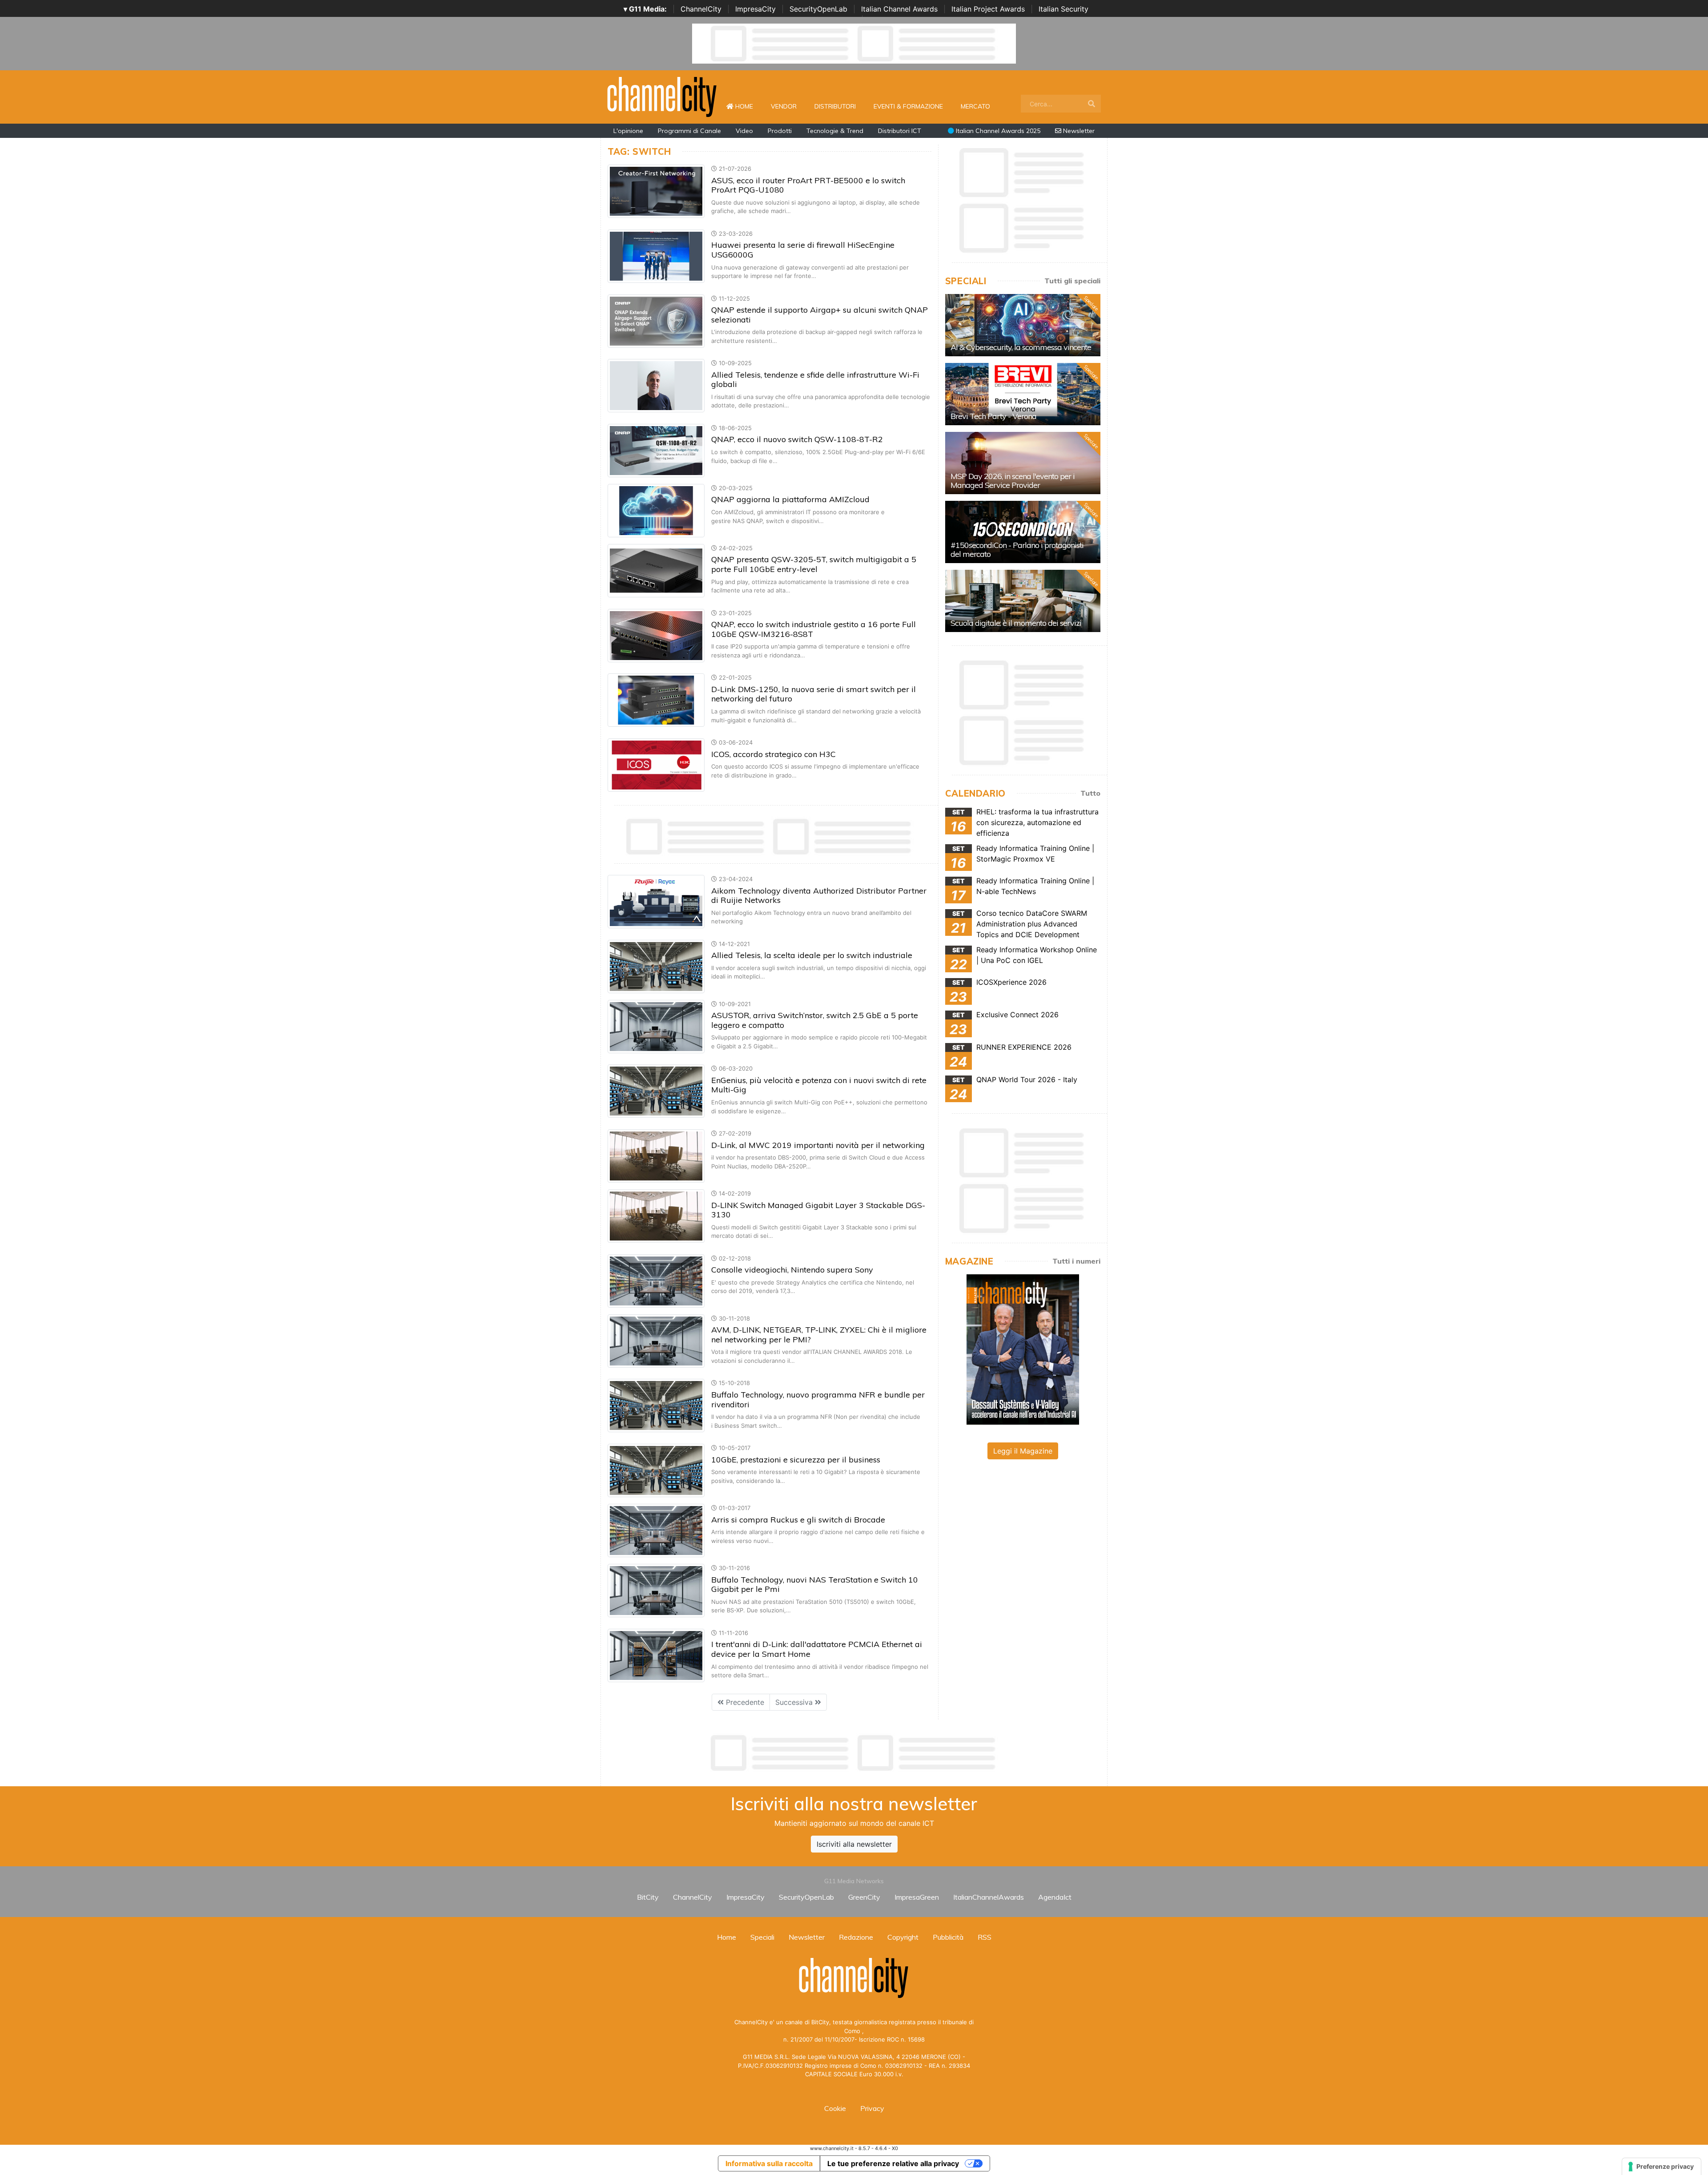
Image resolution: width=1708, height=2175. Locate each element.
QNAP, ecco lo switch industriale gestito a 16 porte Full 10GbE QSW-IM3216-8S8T (814, 629)
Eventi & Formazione (908, 106)
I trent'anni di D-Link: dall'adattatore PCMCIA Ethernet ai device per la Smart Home (817, 1649)
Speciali (762, 1937)
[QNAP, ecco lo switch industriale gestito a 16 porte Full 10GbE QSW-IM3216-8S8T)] (656, 635)
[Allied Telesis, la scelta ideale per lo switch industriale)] (656, 966)
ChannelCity (701, 9)
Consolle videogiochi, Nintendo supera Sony (792, 1270)
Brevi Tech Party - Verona (993, 416)
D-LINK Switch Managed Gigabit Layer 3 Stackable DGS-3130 (818, 1210)
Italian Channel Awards (899, 9)
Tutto (1090, 793)
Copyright (903, 1937)
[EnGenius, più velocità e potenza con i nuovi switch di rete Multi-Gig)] (656, 1091)
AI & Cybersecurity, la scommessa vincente (1021, 347)
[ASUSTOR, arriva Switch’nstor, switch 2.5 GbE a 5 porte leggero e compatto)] (656, 1026)
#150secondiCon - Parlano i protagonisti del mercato (1017, 550)
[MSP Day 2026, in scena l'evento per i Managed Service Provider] (1023, 463)
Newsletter (1078, 131)
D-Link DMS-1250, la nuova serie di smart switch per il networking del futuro (814, 694)
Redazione (856, 1937)
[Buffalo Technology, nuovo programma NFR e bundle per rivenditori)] (656, 1405)
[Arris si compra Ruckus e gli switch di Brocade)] (656, 1530)
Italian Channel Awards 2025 (997, 131)
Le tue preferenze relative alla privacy (893, 2163)
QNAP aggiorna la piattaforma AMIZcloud (790, 499)
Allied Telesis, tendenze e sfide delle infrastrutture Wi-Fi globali (815, 380)
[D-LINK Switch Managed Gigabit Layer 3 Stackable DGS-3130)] (656, 1215)
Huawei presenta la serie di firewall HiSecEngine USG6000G (803, 250)
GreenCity (864, 1897)
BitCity (648, 1897)
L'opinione (628, 131)
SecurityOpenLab (818, 9)
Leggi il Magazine (1023, 1451)
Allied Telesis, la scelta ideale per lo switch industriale (812, 955)
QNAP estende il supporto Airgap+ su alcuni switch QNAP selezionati (820, 315)
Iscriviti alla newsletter (854, 1844)
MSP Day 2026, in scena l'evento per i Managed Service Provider (1013, 481)
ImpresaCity (755, 9)
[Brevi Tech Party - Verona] (1023, 394)
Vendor (784, 106)
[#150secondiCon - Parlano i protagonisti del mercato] (1023, 532)
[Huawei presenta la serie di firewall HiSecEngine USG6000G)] (656, 255)
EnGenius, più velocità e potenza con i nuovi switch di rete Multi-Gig (819, 1085)
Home (748, 106)
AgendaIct (1055, 1897)
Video (744, 131)
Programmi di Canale (689, 131)
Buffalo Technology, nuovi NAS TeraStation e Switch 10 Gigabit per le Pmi (815, 1585)
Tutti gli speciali (1072, 281)
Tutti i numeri (1076, 1261)
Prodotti (780, 131)
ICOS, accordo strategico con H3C (773, 754)
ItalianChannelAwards (989, 1897)
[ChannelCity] (662, 96)
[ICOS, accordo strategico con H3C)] (656, 764)
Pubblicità (948, 1937)
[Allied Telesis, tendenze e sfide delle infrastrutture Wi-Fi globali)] (656, 385)
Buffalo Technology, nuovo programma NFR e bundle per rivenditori (818, 1400)
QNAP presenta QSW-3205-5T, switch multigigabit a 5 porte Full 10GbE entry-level (814, 564)
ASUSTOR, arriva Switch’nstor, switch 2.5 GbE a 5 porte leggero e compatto (815, 1020)
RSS (985, 1937)
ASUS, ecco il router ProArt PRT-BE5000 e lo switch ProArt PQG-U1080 (808, 185)
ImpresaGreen (917, 1897)
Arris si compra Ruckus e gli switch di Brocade (798, 1520)
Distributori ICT (900, 131)
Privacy (872, 2108)
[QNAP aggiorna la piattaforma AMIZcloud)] (656, 510)
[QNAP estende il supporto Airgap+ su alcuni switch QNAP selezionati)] (656, 320)
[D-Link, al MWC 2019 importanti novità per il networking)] (656, 1155)
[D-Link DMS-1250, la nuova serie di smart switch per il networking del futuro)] (656, 700)
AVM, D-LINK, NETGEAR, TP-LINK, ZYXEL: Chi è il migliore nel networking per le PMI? (819, 1335)
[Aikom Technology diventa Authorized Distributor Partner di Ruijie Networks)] (656, 901)
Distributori (835, 106)
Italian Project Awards (988, 9)
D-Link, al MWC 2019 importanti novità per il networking (818, 1145)
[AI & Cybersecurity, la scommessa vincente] (1023, 325)
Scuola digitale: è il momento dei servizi (1016, 623)
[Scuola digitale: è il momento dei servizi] (1023, 601)
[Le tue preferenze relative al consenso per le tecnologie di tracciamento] (1662, 2167)
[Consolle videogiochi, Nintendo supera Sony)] (656, 1280)
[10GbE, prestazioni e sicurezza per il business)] (656, 1470)
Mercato (975, 106)
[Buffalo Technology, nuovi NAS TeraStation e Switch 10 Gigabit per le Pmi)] (656, 1590)
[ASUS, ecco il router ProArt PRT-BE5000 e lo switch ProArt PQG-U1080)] (656, 191)
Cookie (835, 2108)
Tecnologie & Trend (835, 131)
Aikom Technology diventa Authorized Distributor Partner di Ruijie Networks (819, 896)
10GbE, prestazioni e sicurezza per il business (796, 1460)
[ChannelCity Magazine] (1023, 1349)
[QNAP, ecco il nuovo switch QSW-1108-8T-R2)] (656, 450)
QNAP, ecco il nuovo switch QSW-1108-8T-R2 (797, 439)
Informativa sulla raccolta (769, 2163)
